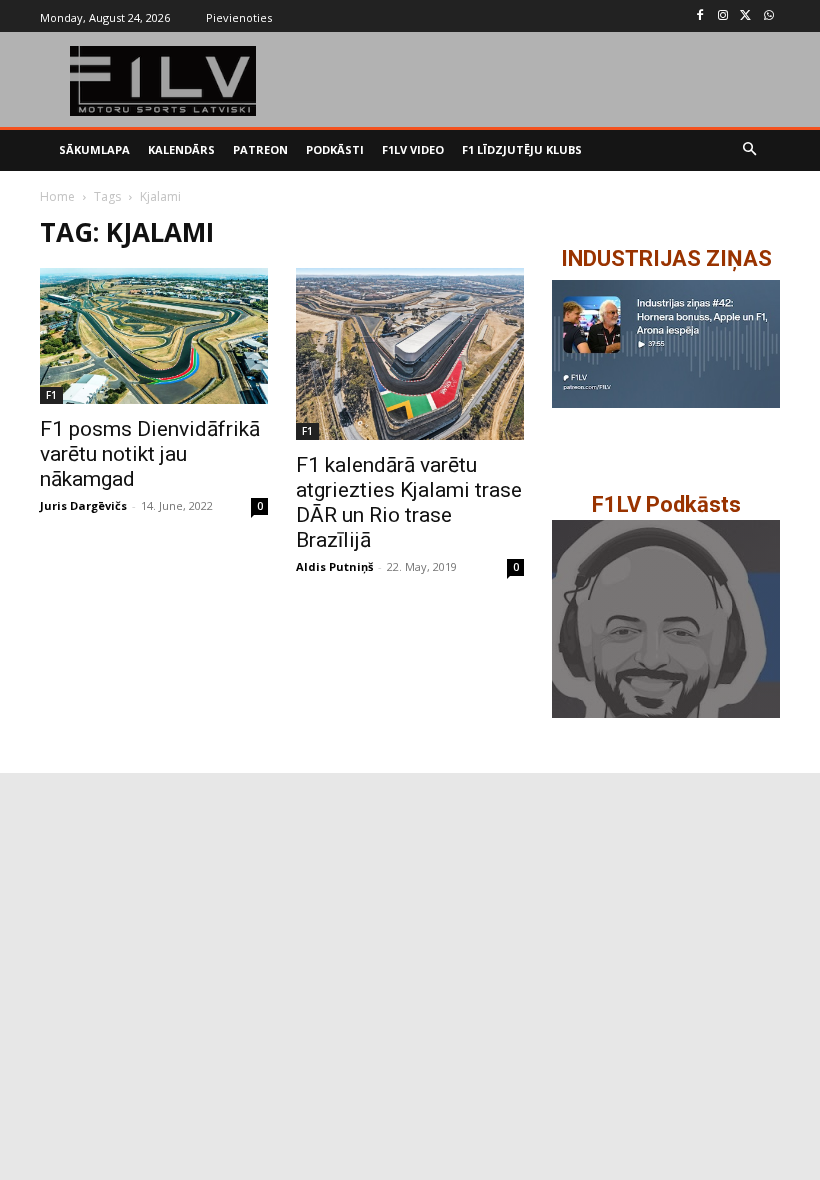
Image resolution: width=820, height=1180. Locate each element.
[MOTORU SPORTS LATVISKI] (163, 81)
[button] (750, 150)
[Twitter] (745, 16)
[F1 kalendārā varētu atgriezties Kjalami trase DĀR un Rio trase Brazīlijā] (410, 354)
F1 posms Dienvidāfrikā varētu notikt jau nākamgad (150, 454)
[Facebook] (700, 16)
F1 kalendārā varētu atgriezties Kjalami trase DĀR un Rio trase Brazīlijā (409, 502)
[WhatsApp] (768, 16)
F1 (51, 395)
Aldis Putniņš (334, 566)
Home (57, 196)
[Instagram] (723, 16)
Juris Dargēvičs (83, 505)
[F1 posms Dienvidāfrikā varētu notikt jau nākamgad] (154, 336)
